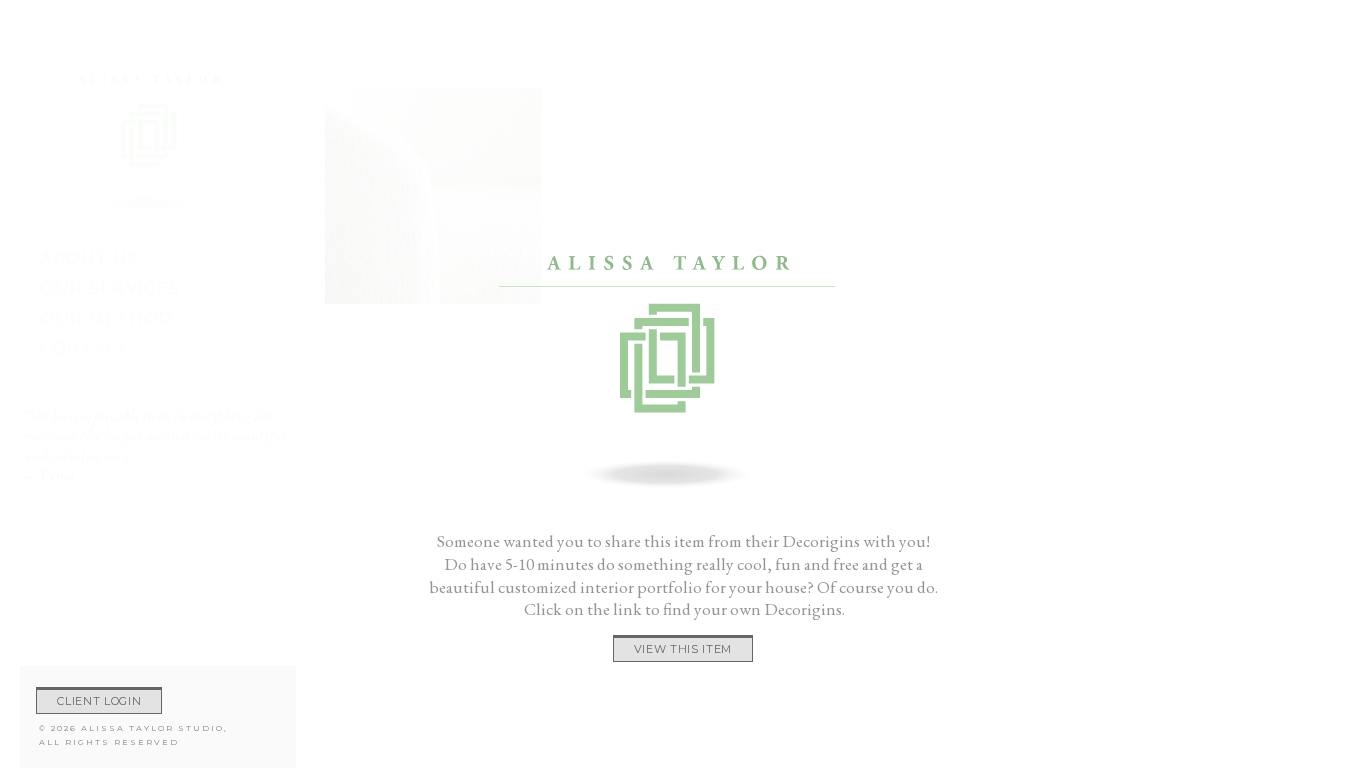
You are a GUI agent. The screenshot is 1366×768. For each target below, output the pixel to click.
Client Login (99, 701)
